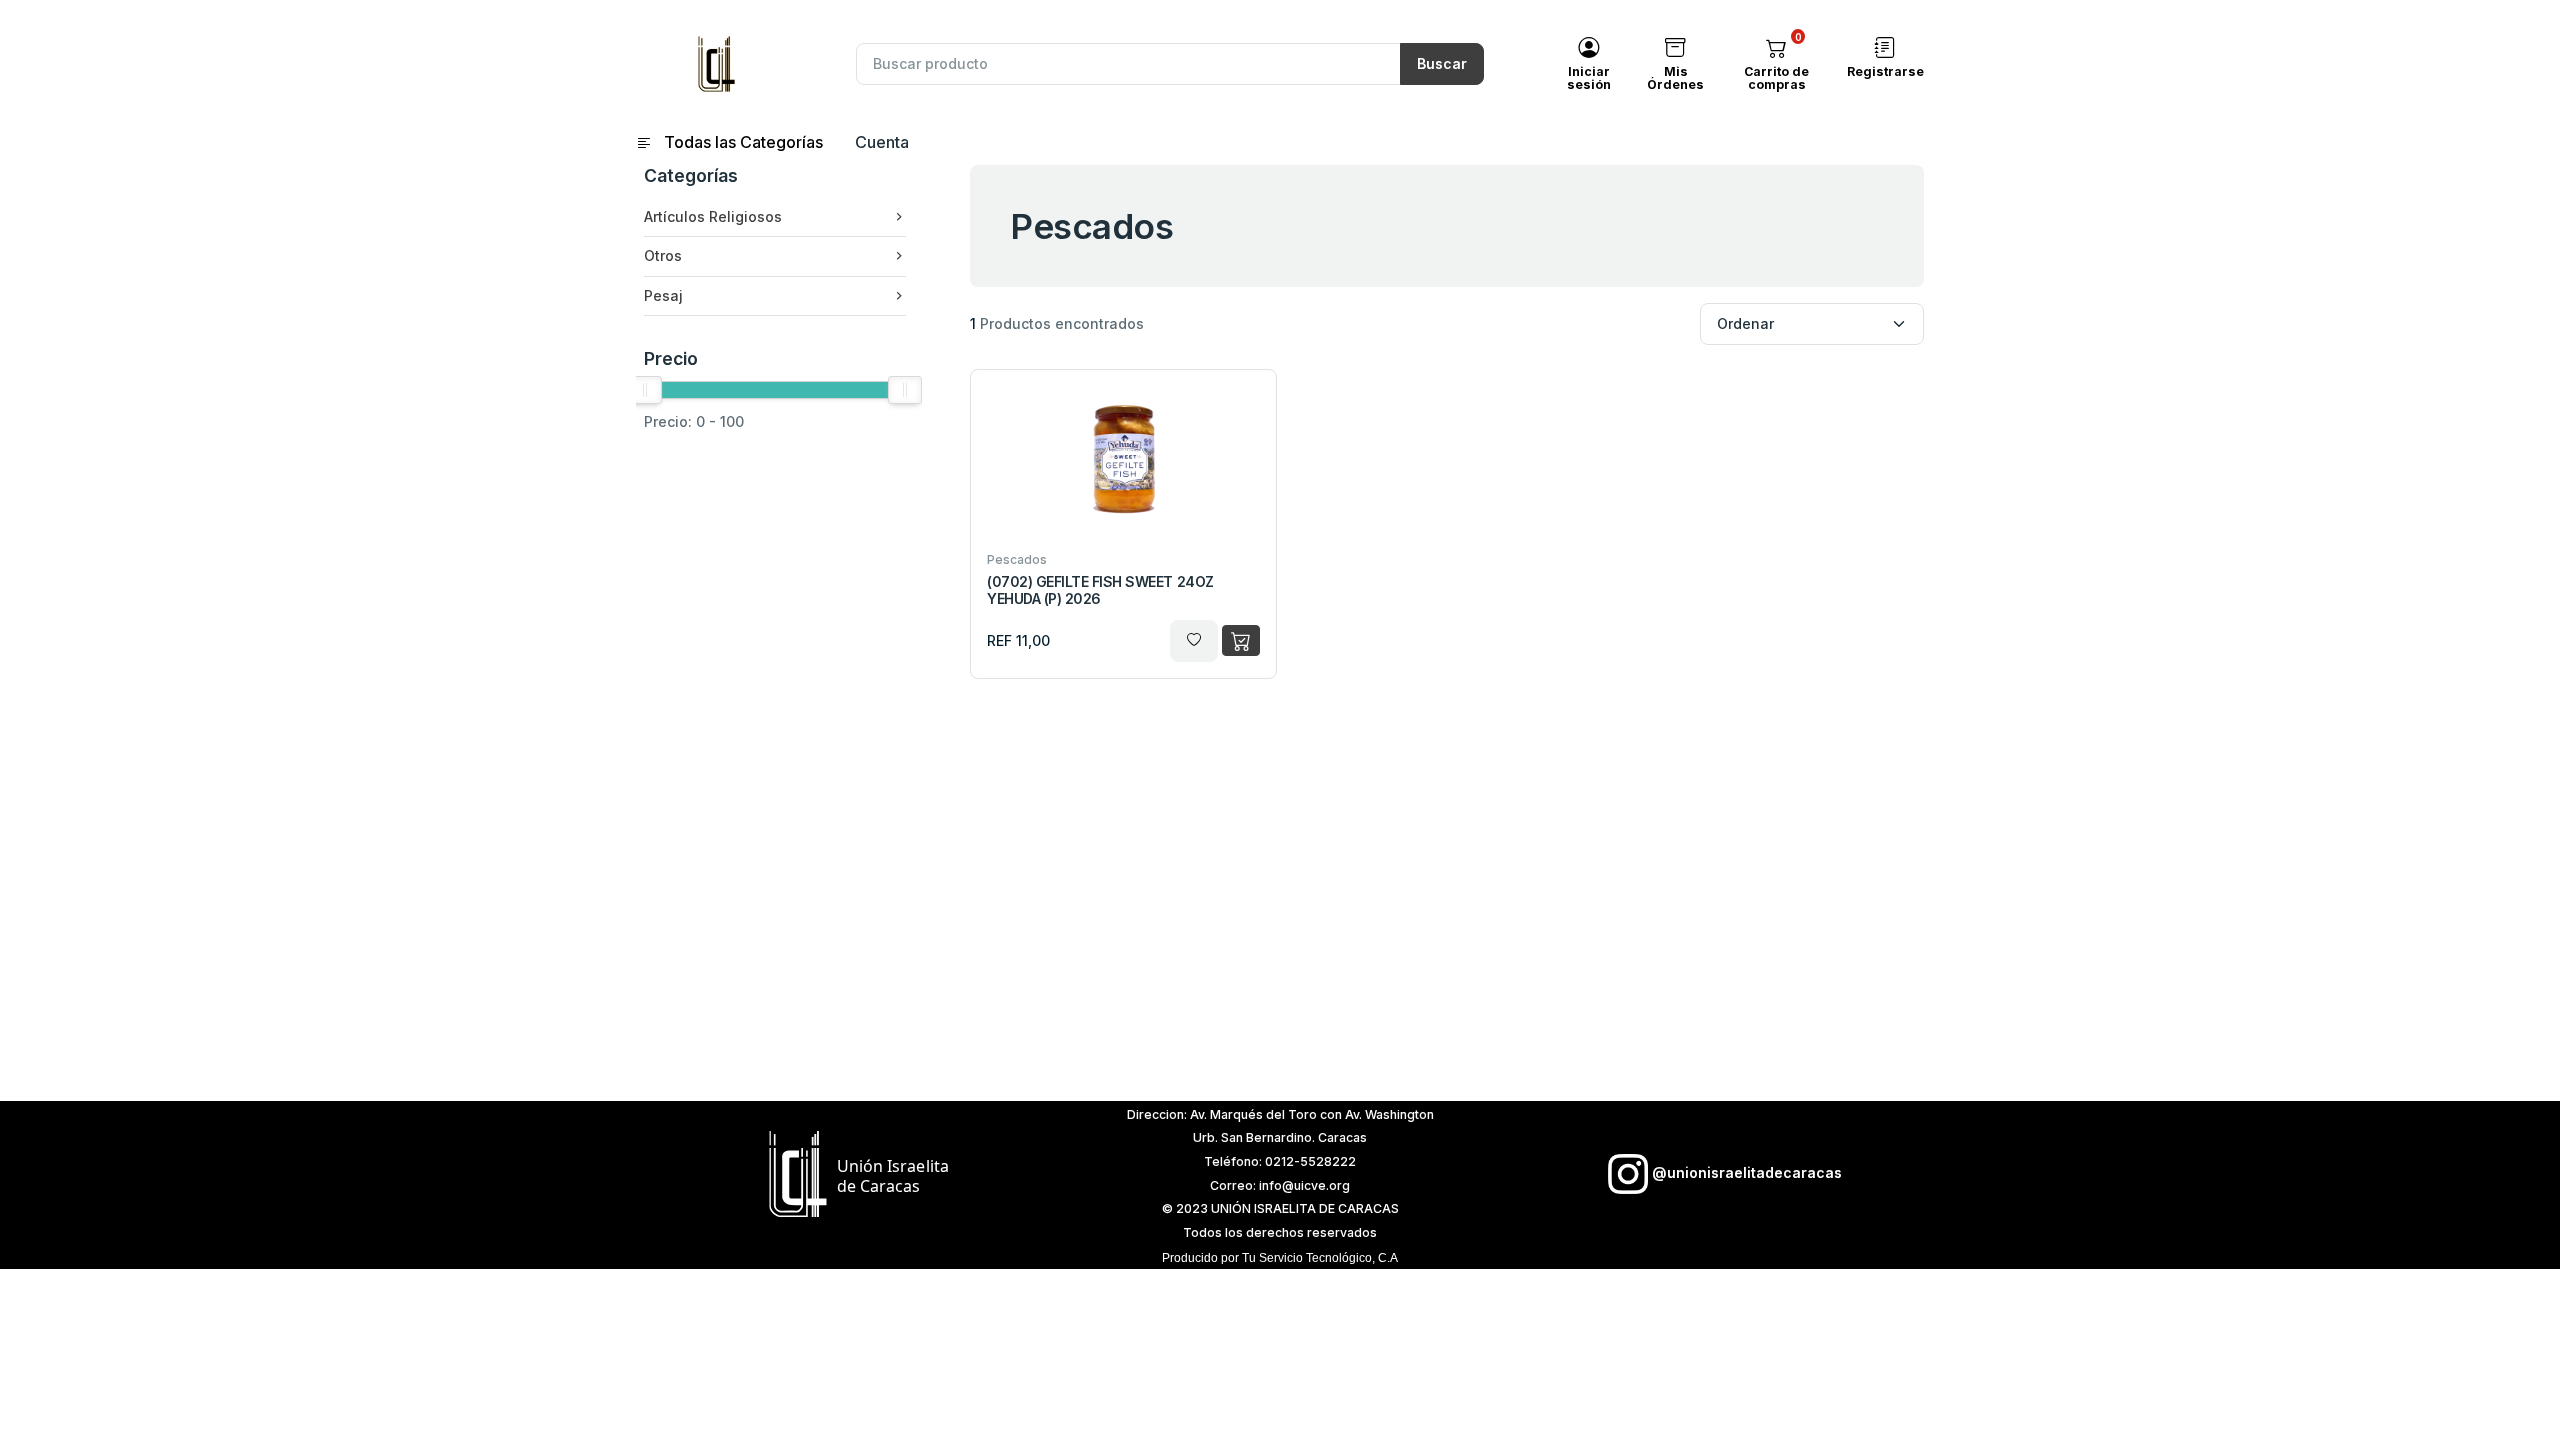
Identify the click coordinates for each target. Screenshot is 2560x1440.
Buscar (1442, 63)
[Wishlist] (1194, 641)
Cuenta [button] (882, 142)
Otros (663, 255)
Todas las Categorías (741, 142)
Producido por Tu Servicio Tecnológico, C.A (1280, 1258)
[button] (1776, 47)
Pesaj (663, 295)
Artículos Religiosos (713, 216)
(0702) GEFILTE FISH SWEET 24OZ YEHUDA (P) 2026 (1100, 590)
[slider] (645, 390)
